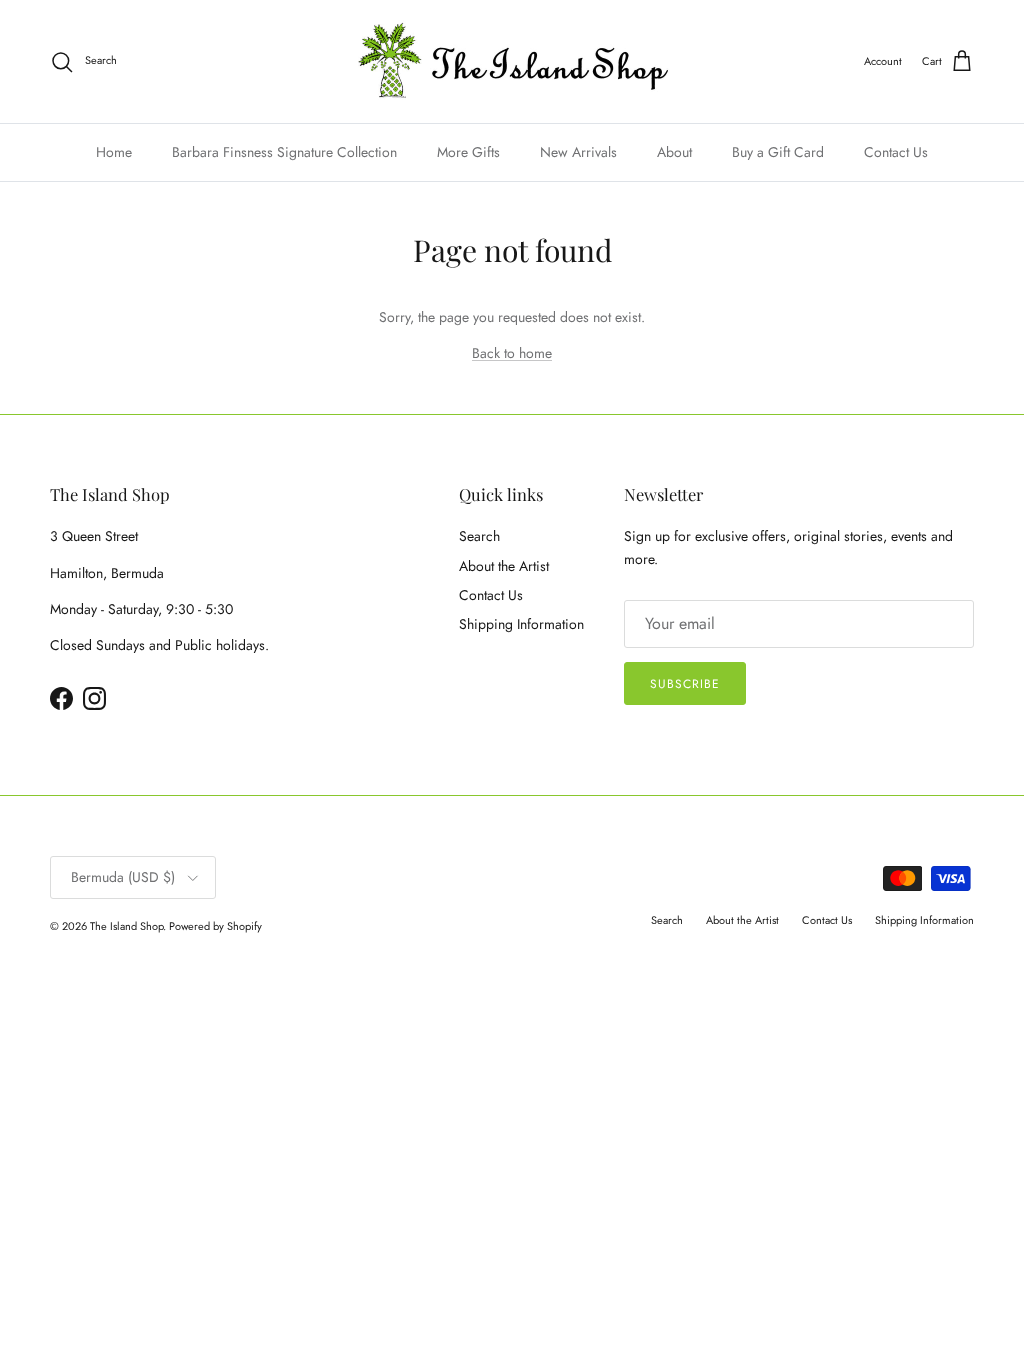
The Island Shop (126, 926)
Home (114, 152)
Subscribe (685, 684)
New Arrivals (578, 152)
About (674, 152)
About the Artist (504, 566)
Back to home (512, 353)
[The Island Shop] (512, 61)
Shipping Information (521, 624)
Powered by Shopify (215, 926)
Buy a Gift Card (778, 152)
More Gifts (468, 152)
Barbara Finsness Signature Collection (284, 152)
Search (479, 536)
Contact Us (896, 152)
